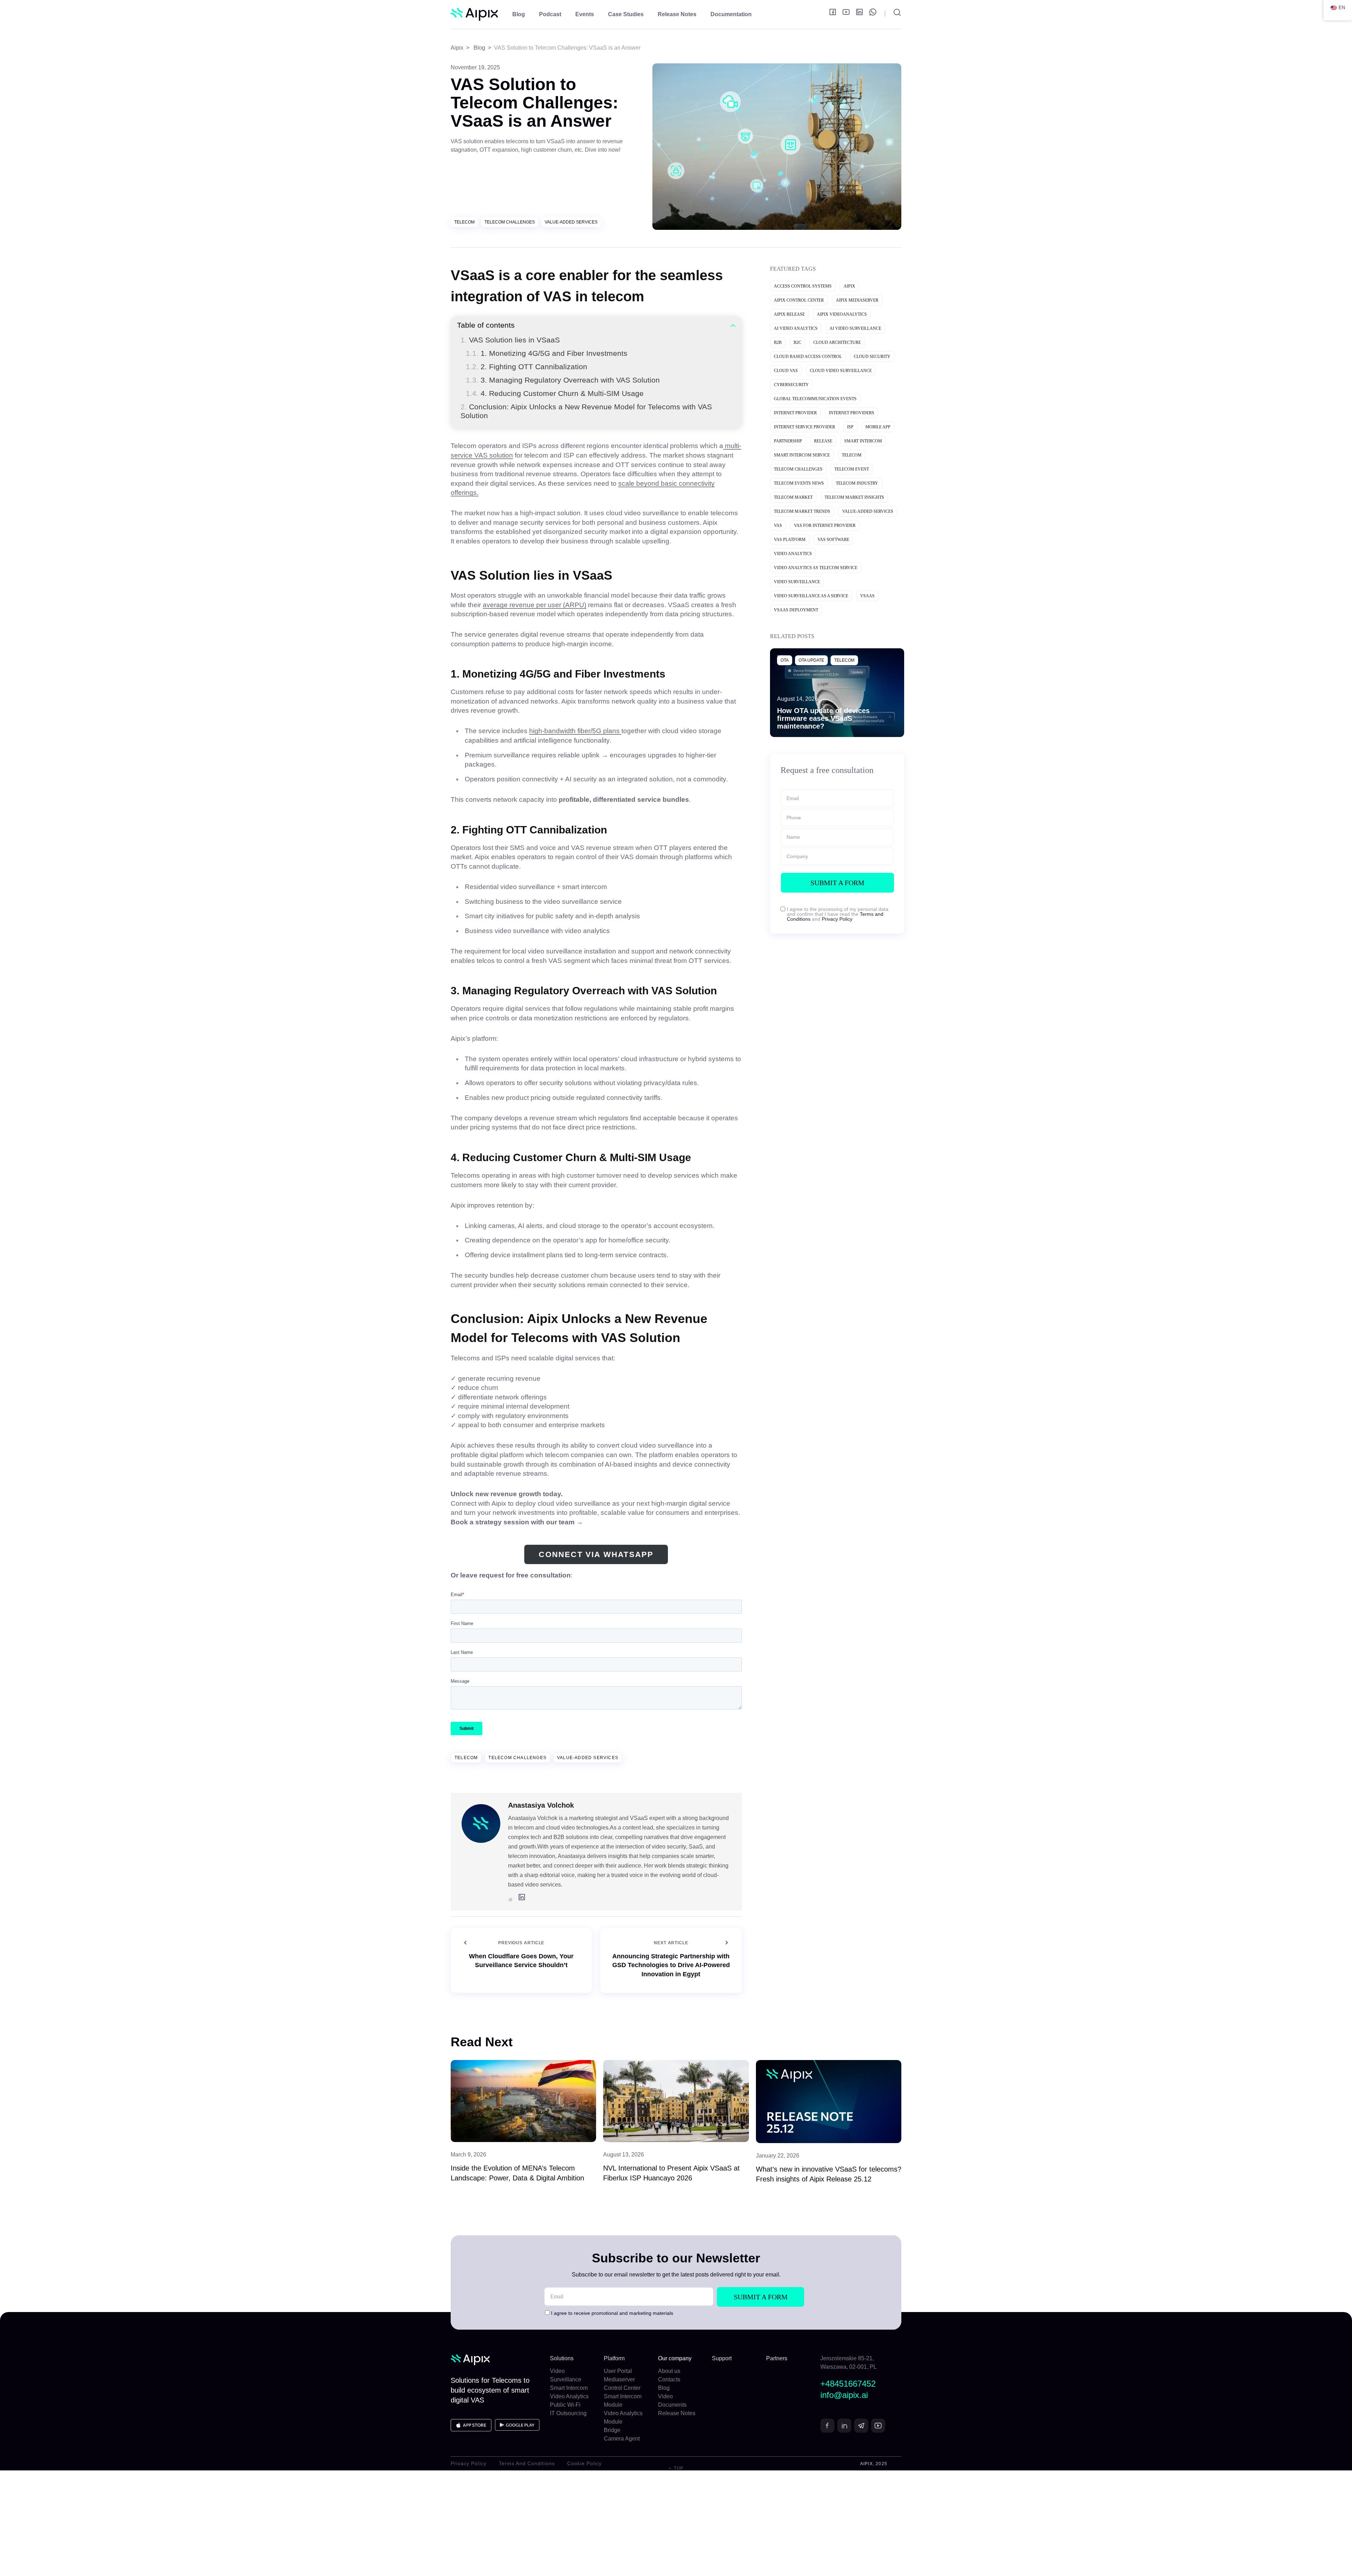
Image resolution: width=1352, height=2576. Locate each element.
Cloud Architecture (837, 342)
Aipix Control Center (799, 300)
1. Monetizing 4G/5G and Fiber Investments (554, 353)
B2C (797, 342)
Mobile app (878, 427)
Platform (614, 2358)
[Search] (893, 14)
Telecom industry (857, 483)
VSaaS (867, 596)
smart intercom (863, 441)
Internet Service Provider (805, 427)
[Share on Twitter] (416, 292)
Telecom (464, 222)
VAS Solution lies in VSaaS (514, 340)
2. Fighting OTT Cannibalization (534, 367)
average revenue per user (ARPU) (534, 605)
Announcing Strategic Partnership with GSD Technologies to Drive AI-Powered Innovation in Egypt (671, 1965)
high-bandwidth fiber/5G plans (575, 731)
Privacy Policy (837, 919)
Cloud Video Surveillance (841, 371)
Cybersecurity (791, 385)
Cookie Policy (585, 2463)
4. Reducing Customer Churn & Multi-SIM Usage (562, 393)
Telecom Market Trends (802, 511)
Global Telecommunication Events (815, 399)
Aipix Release (789, 314)
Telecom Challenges (510, 222)
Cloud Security (872, 357)
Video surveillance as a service (811, 596)
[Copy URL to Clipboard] (414, 326)
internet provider (795, 413)
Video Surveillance (797, 582)
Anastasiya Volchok (541, 1805)
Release (823, 441)
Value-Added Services (571, 222)
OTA (785, 660)
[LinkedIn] (416, 310)
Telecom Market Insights (854, 497)
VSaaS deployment (796, 610)
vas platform (790, 540)
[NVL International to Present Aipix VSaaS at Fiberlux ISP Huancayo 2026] (676, 2101)
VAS (778, 525)
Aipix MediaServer (857, 300)
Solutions (562, 2358)
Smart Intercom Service (802, 455)
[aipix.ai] (474, 15)
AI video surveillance (855, 328)
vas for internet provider (825, 525)
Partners (777, 2358)
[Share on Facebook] (416, 274)
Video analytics (793, 554)
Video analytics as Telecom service (816, 568)
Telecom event (852, 469)
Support (722, 2358)
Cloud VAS (786, 371)
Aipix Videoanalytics (842, 314)
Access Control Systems (803, 286)
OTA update (811, 660)
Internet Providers (852, 413)
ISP (850, 427)
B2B (778, 342)
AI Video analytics (796, 328)
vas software (833, 540)
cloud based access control (808, 357)
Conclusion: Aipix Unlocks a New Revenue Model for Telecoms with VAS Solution (586, 411)
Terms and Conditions (527, 2463)
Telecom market (793, 497)
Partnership (788, 441)
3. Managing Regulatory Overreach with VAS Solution (570, 380)
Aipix (849, 286)
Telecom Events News (799, 483)
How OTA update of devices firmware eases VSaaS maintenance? (823, 718)
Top (678, 2468)
